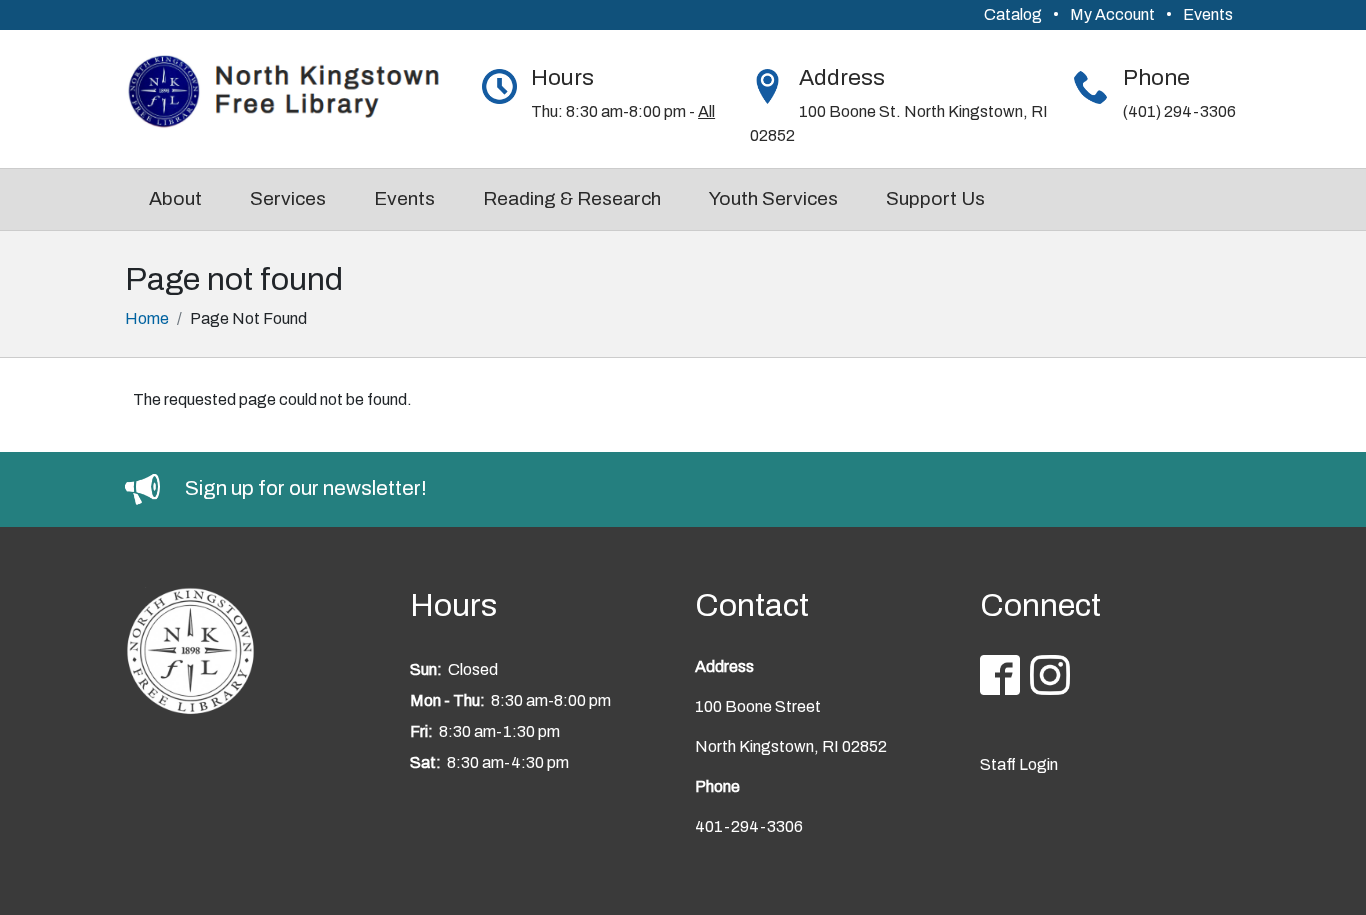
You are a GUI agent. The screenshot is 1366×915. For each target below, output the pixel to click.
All (706, 111)
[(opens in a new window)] (155, 488)
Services (288, 198)
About (175, 198)
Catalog (1013, 14)
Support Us (935, 198)
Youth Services (773, 198)
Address (842, 77)
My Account (1112, 14)
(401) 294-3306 (1179, 111)
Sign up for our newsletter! (306, 488)
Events (1208, 14)
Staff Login (1019, 764)
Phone (1156, 77)
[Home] (296, 92)
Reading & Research (572, 198)
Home (147, 318)
